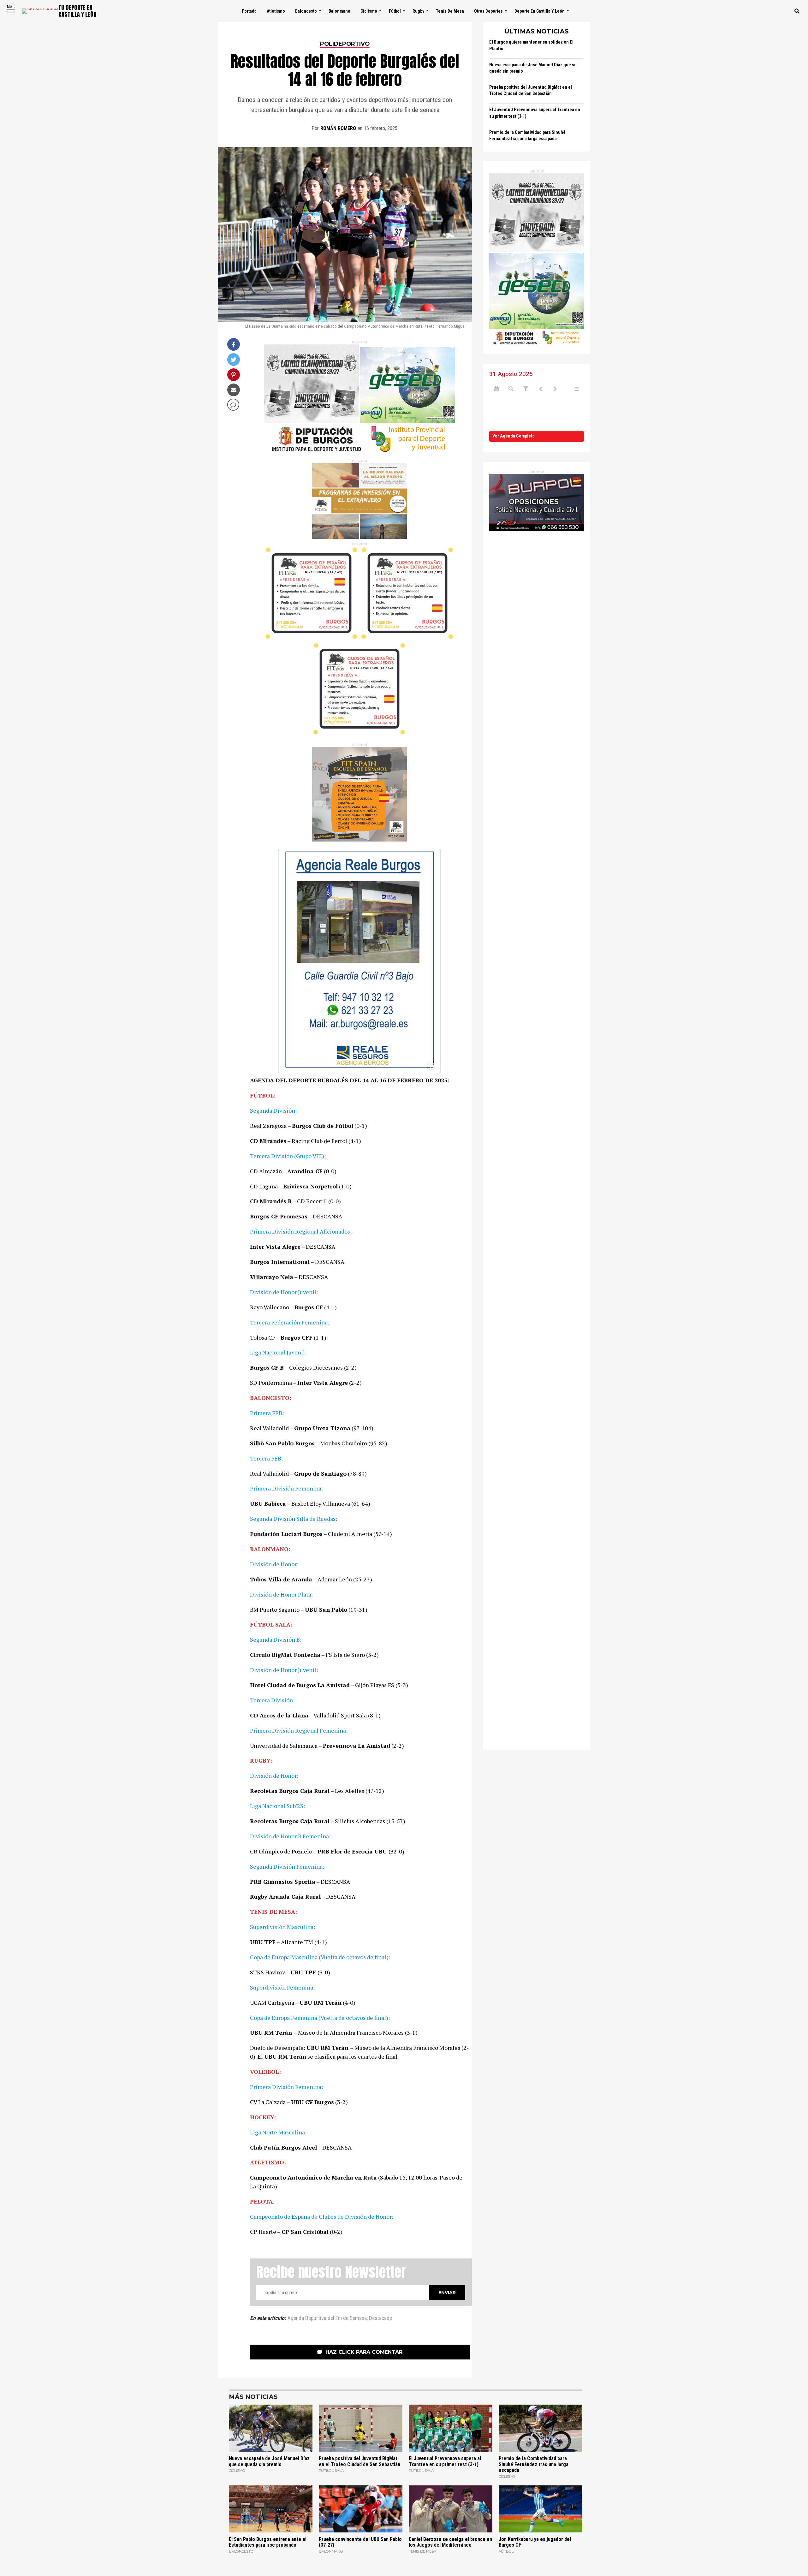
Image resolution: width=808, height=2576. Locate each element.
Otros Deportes (488, 11)
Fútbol (395, 11)
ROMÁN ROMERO (338, 128)
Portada (249, 11)
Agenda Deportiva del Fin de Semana (327, 2318)
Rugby (418, 11)
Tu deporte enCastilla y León (77, 11)
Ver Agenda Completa (514, 436)
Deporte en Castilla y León (540, 11)
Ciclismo (369, 11)
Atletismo (276, 11)
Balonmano (339, 11)
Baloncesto (306, 11)
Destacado (381, 2318)
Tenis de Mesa (450, 11)
